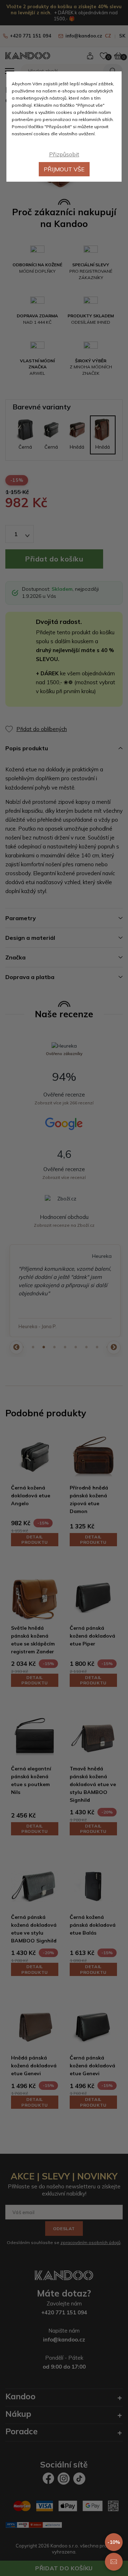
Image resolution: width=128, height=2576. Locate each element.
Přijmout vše (64, 169)
